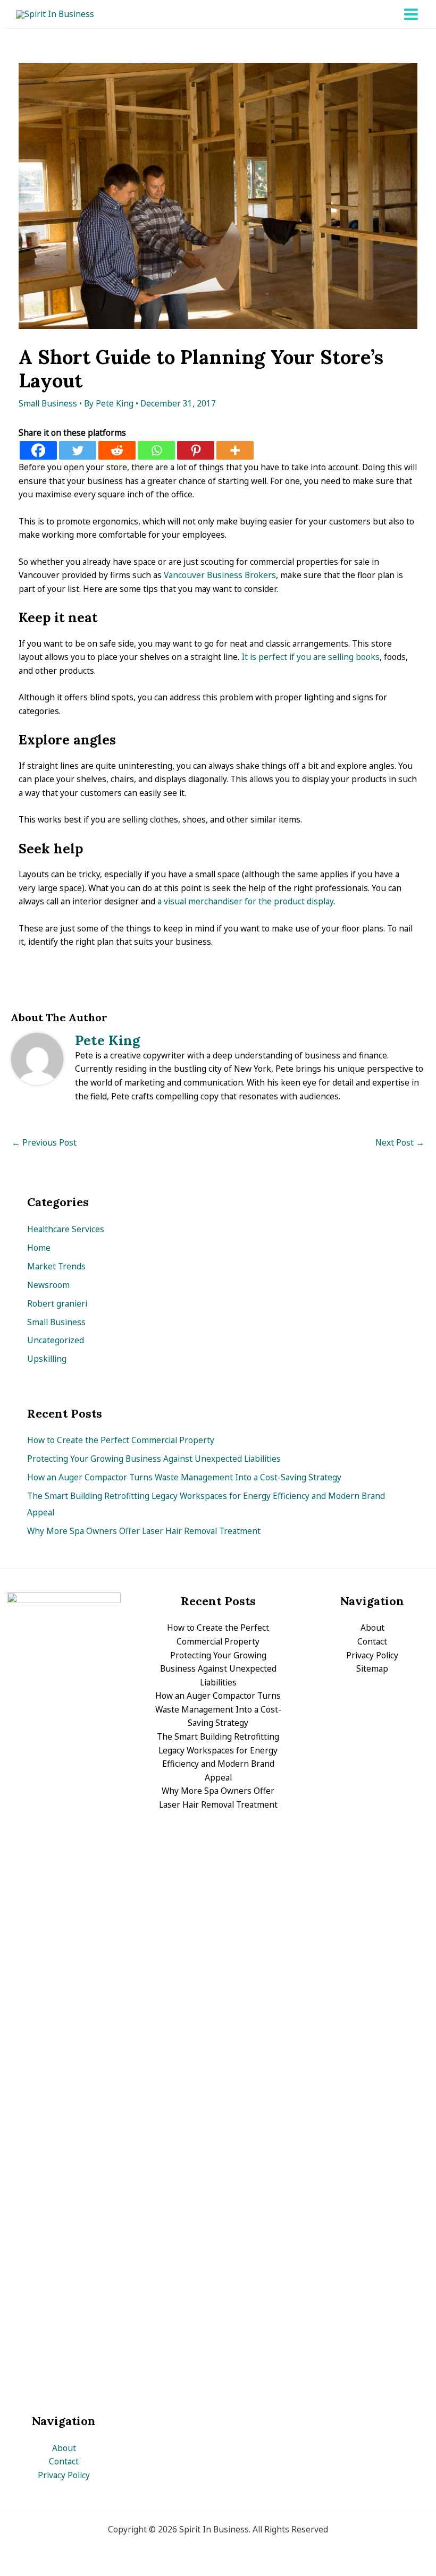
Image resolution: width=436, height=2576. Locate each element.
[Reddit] (117, 450)
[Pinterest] (196, 450)
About (64, 2448)
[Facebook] (38, 450)
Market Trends (56, 1266)
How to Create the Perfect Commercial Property (121, 1440)
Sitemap (372, 1668)
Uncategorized (56, 1340)
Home (39, 1248)
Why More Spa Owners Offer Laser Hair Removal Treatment (144, 1531)
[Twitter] (78, 450)
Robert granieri (57, 1303)
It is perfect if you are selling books (311, 657)
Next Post (400, 1142)
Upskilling (47, 1359)
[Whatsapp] (156, 450)
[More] (235, 450)
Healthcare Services (66, 1229)
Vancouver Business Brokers (220, 575)
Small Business (48, 403)
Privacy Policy (64, 2475)
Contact (64, 2461)
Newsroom (48, 1285)
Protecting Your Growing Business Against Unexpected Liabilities (154, 1459)
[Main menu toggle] (411, 14)
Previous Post (44, 1142)
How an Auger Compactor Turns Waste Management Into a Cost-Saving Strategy (184, 1477)
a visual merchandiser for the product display (245, 901)
